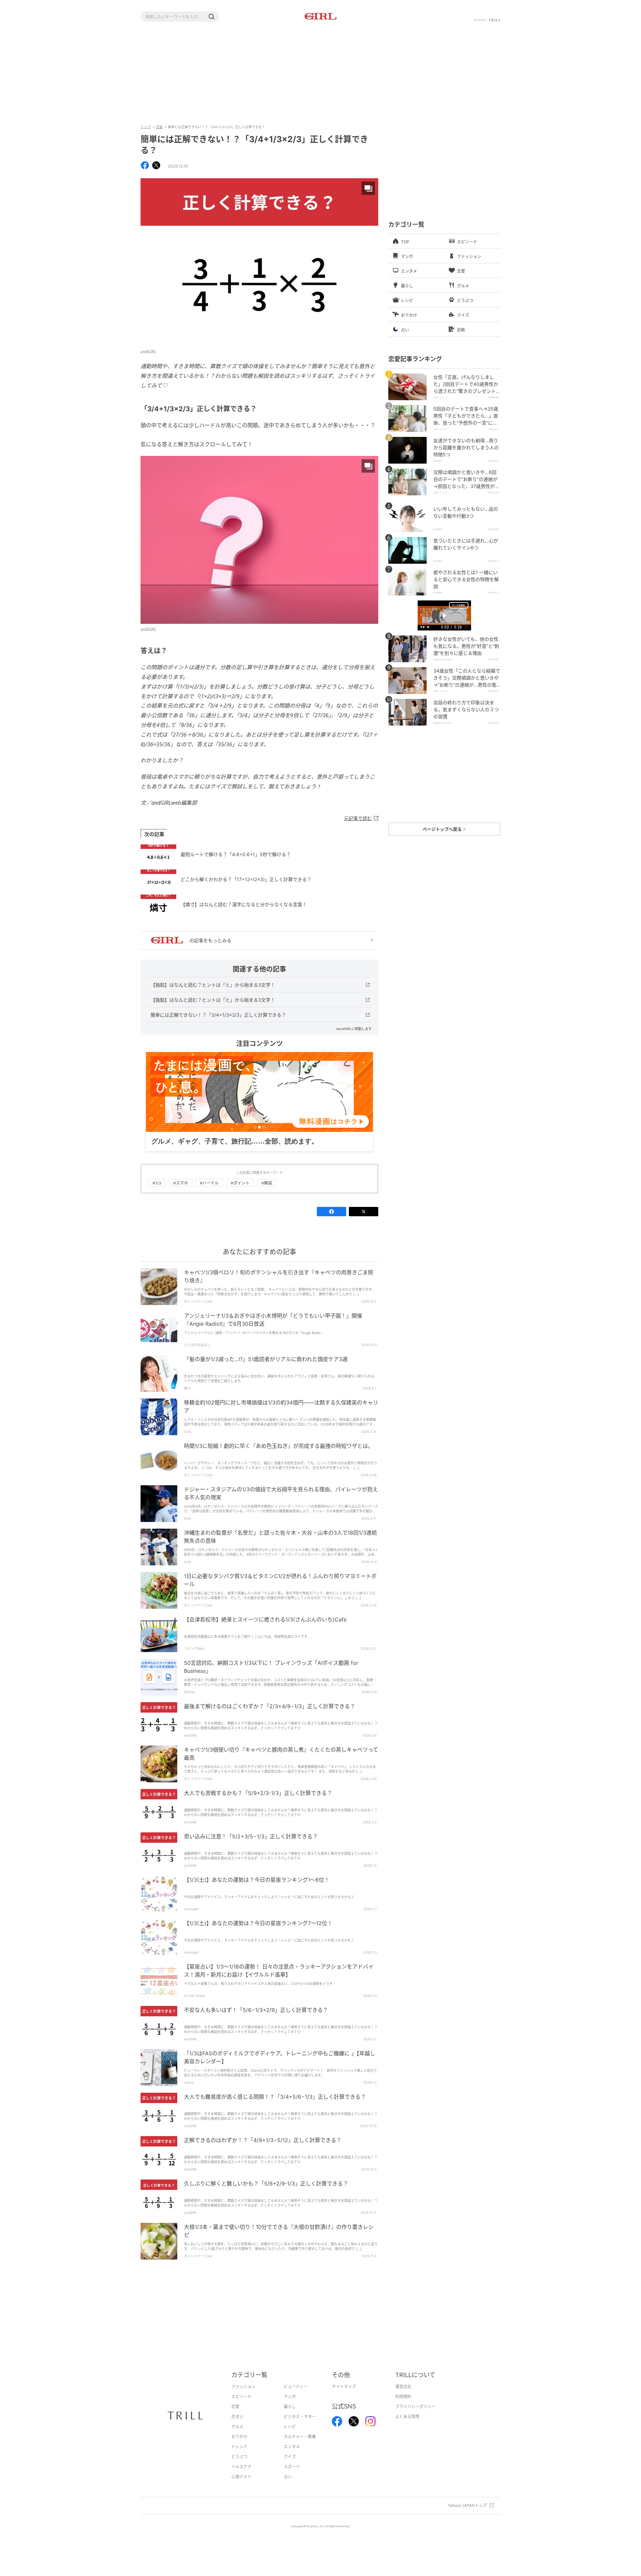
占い (288, 2477)
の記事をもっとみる (210, 940)
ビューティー (296, 2387)
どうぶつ (239, 2457)
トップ (146, 127)
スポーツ (292, 2467)
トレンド (239, 2447)
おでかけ (239, 2437)
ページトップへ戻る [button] (443, 829)
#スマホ (181, 1183)
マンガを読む (459, 605)
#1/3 (157, 1183)
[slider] (444, 624)
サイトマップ (344, 2387)
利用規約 (403, 2397)
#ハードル (209, 1183)
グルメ (237, 2427)
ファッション (243, 2387)
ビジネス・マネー (300, 2417)
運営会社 (403, 2387)
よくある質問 (407, 2417)
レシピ (290, 2427)
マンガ (290, 2397)
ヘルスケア (241, 2467)
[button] (211, 17)
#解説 (267, 1183)
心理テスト (241, 2477)
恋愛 (159, 127)
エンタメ (292, 2447)
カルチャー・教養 (300, 2437)
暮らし (290, 2407)
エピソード (241, 2397)
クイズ (290, 2457)
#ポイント (240, 1183)
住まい (237, 2417)
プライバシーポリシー (415, 2407)
